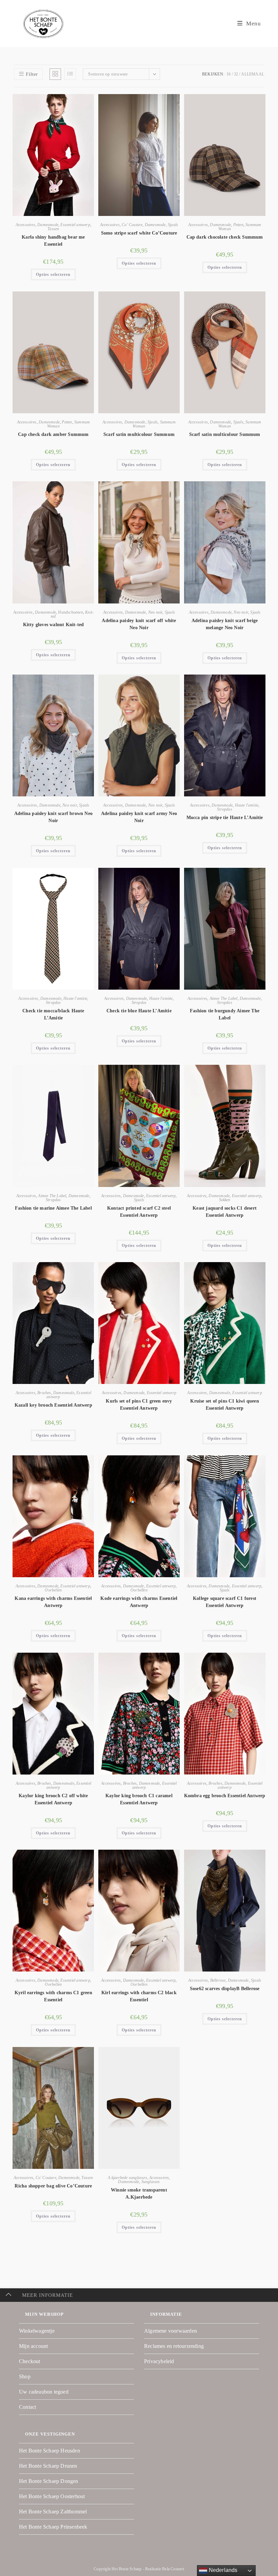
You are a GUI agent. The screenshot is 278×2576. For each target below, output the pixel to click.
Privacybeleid (159, 2361)
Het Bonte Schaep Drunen (48, 2466)
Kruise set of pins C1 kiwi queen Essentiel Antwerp (224, 1405)
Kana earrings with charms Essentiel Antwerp (53, 1602)
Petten (238, 225)
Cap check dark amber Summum (53, 434)
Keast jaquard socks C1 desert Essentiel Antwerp (225, 1212)
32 (236, 74)
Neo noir (155, 612)
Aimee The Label (224, 998)
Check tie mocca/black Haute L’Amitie (53, 1014)
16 (229, 74)
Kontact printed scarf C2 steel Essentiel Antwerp (139, 1212)
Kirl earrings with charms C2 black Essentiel (139, 1996)
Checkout (30, 2361)
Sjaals (173, 225)
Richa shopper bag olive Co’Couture (53, 2186)
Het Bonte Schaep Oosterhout (52, 2496)
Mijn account (33, 2346)
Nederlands (222, 2570)
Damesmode (48, 225)
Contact (27, 2407)
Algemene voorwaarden (171, 2331)
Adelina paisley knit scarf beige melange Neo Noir (225, 624)
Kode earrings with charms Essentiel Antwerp (139, 1602)
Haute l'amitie (247, 805)
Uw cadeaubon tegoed (44, 2392)
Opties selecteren (53, 274)
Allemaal (253, 74)
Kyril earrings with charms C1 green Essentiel (53, 1996)
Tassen (53, 229)
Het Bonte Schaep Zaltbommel (53, 2512)
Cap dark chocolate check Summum (225, 237)
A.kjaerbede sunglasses (127, 2178)
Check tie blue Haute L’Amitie (139, 1011)
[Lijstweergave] (70, 74)
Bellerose (218, 1980)
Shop (25, 2376)
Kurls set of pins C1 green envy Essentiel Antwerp (139, 1405)
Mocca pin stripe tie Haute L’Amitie (225, 818)
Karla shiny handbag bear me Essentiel (53, 241)
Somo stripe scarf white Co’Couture (139, 233)
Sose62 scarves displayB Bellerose (225, 1989)
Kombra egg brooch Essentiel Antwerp (225, 1796)
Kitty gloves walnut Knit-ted (54, 625)
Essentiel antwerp (75, 225)
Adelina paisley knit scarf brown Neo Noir (53, 817)
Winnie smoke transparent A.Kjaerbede (139, 2194)
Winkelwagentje (37, 2331)
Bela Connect (173, 2569)
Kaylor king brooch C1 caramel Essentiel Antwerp (139, 1799)
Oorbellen (53, 1590)
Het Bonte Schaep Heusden (49, 2451)
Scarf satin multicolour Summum (139, 434)
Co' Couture (132, 225)
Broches (44, 1393)
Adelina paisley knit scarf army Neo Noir (139, 817)
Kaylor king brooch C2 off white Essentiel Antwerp (53, 1799)
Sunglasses (151, 2182)
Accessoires (25, 225)
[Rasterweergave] (55, 74)
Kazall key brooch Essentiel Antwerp (53, 1405)
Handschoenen (70, 612)
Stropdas (225, 809)
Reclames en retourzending (174, 2346)
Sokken (225, 1200)
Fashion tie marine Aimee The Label (53, 1208)
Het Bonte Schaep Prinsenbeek (53, 2527)
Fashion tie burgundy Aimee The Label (225, 1014)
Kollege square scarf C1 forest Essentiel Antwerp (225, 1602)
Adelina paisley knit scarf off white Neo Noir (139, 624)
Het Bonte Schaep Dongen (49, 2481)
